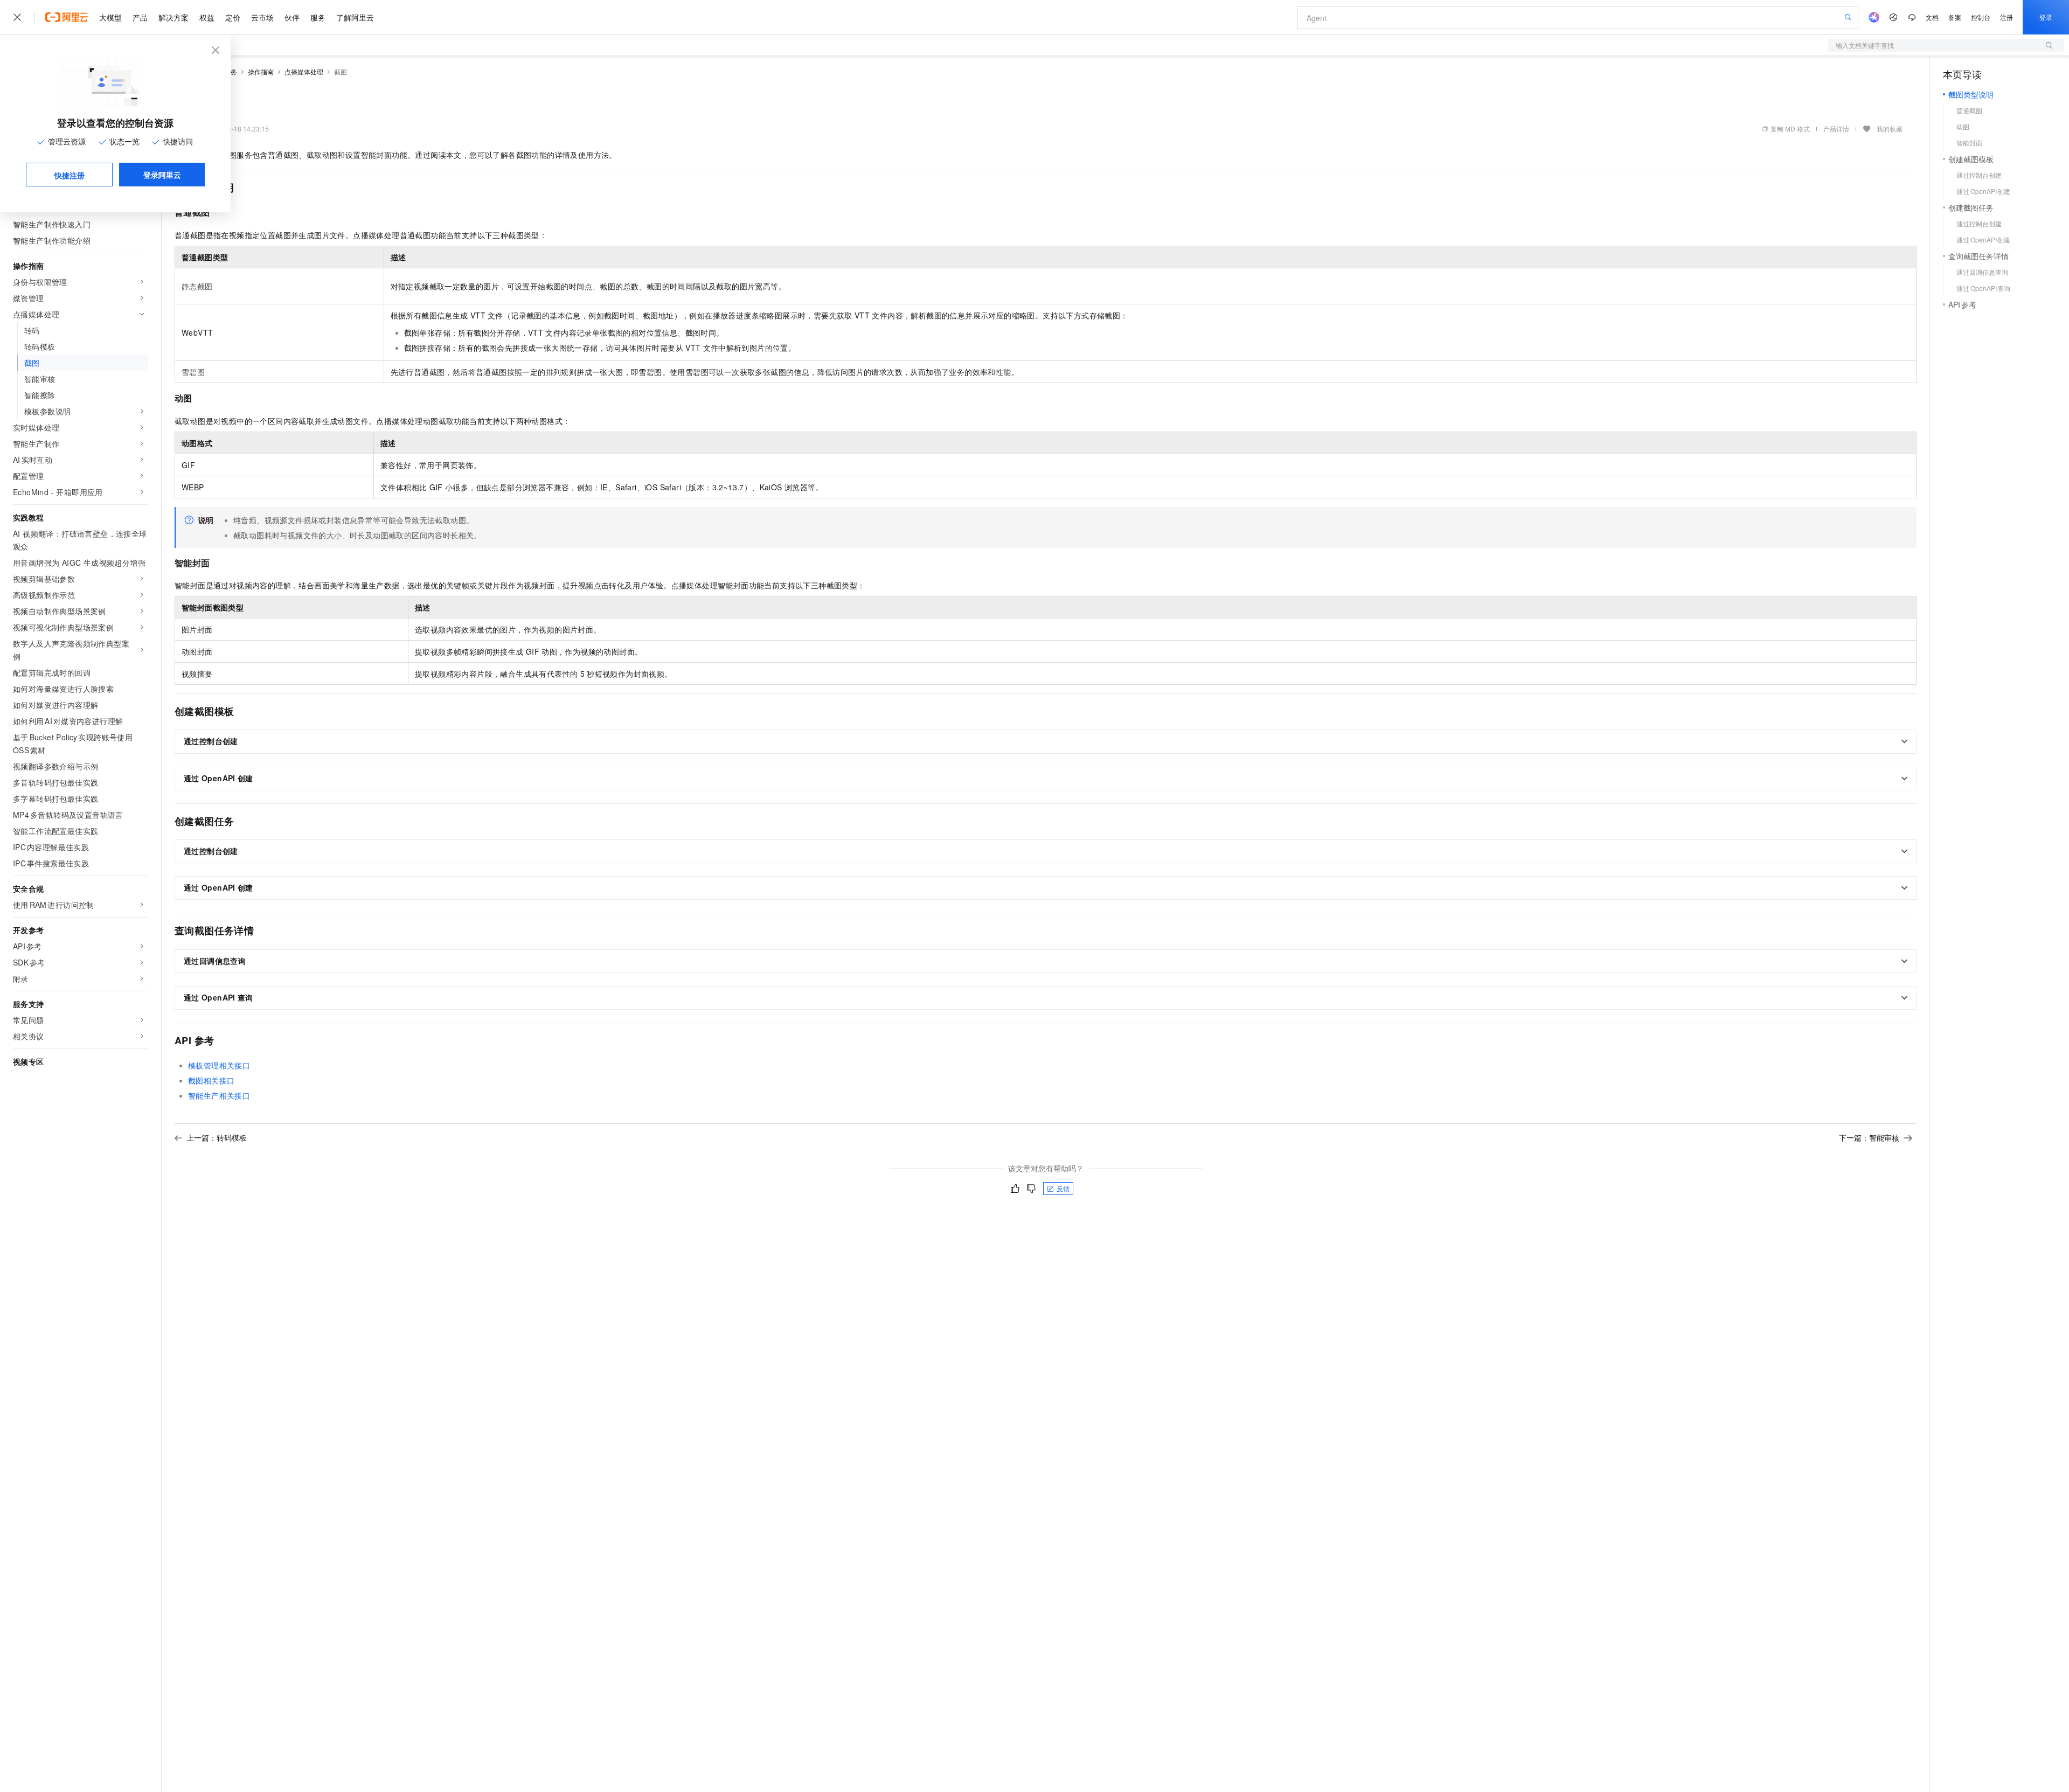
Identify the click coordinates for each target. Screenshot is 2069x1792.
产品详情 (1836, 129)
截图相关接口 (211, 1080)
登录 (2046, 17)
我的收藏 (1890, 129)
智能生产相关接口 (219, 1095)
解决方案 (173, 17)
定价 (233, 17)
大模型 (110, 17)
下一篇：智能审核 (1869, 1137)
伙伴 (292, 17)
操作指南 (261, 71)
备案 (1955, 17)
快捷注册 (70, 175)
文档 (1932, 17)
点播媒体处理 (304, 71)
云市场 (262, 17)
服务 (318, 17)
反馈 (1063, 1188)
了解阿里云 (355, 17)
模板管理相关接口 (219, 1065)
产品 (140, 17)
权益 (207, 17)
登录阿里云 (162, 175)
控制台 (1981, 17)
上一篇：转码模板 (217, 1137)
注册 (2006, 17)
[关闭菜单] (17, 17)
